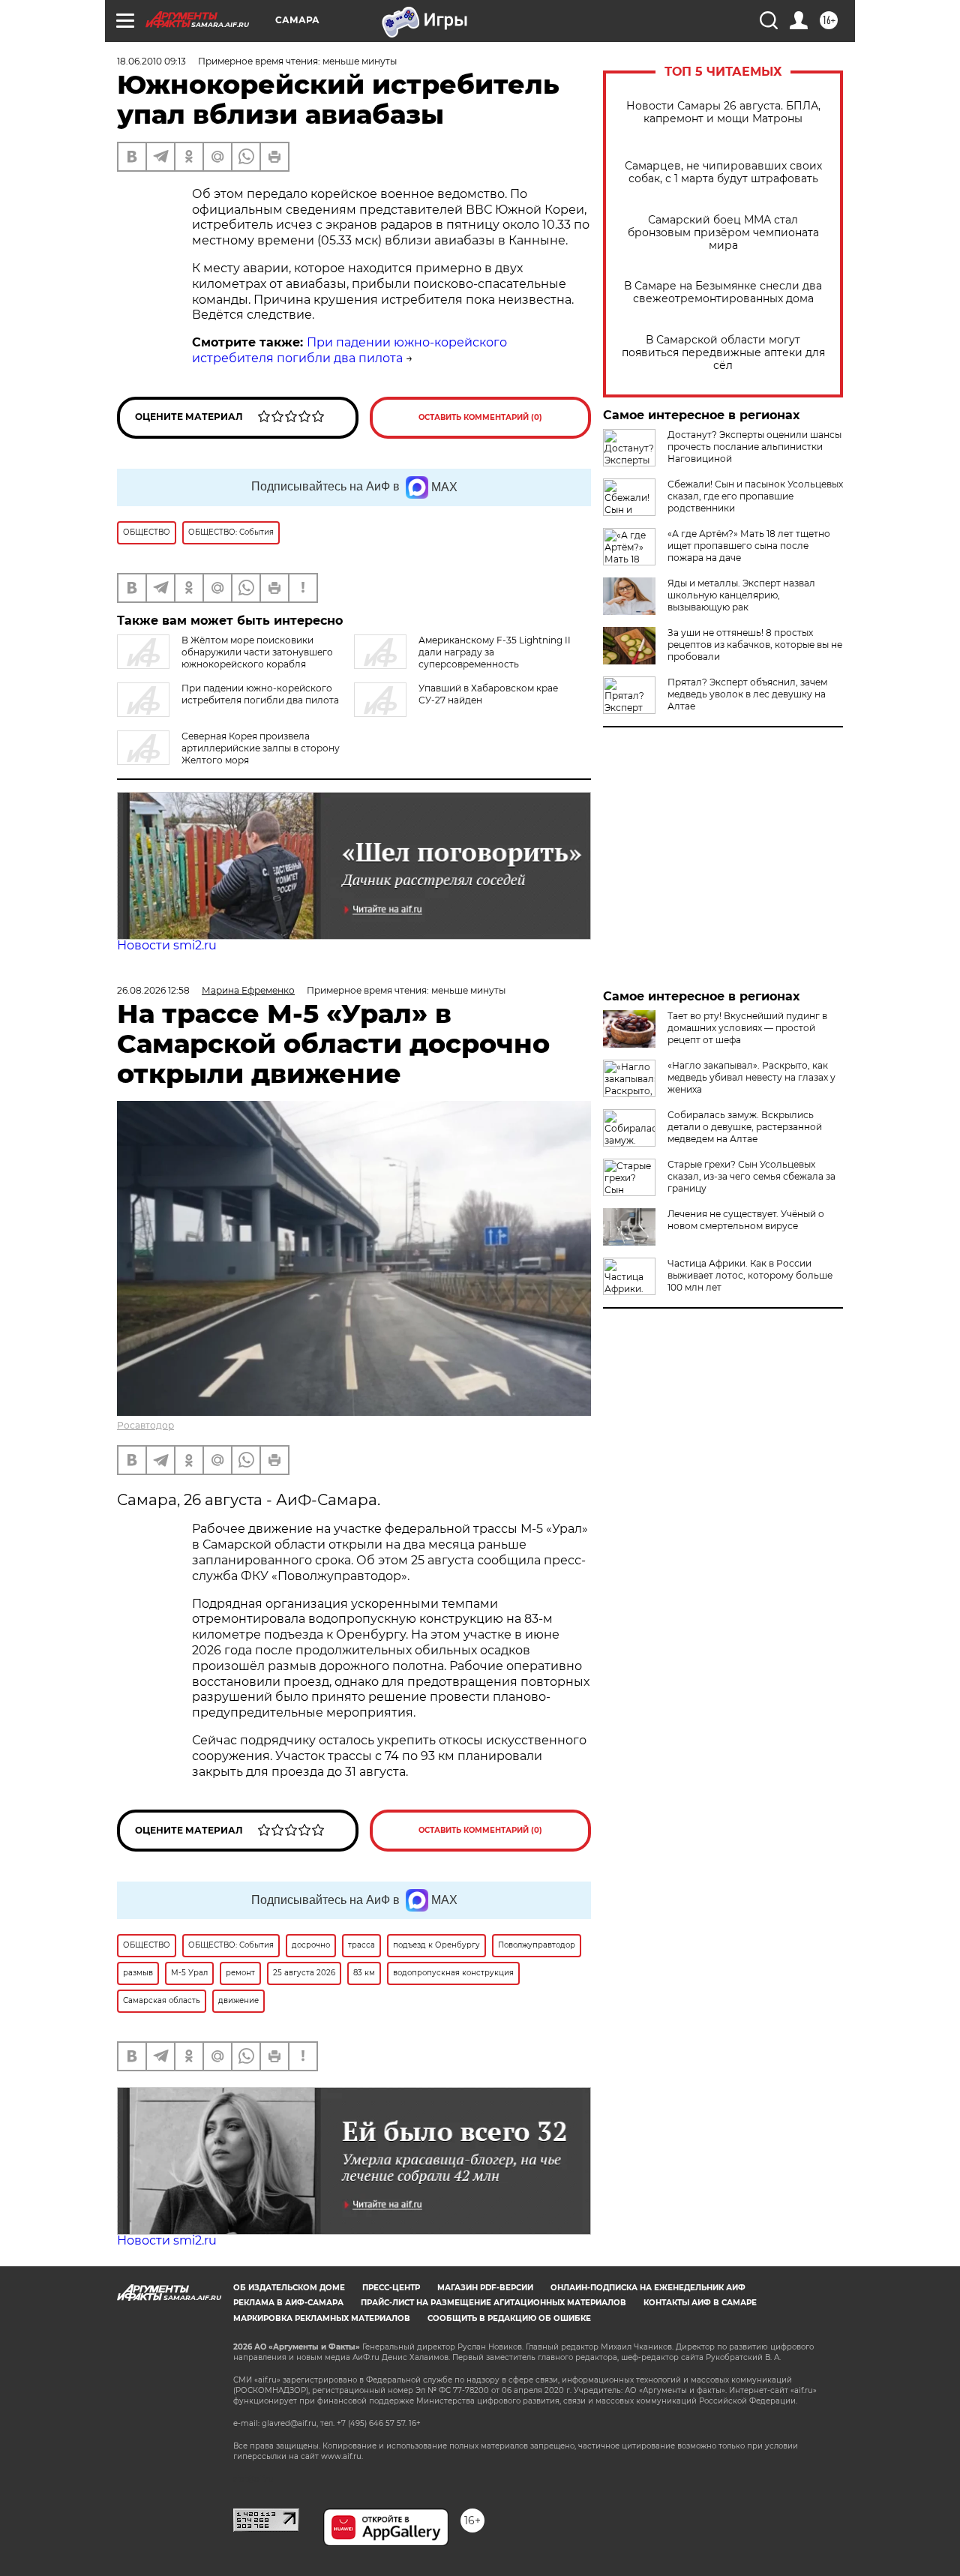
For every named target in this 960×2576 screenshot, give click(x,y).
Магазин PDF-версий (485, 2288)
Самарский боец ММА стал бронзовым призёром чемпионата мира (723, 233)
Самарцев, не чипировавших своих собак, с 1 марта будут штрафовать (723, 172)
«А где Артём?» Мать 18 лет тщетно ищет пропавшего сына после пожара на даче (749, 546)
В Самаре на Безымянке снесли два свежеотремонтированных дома (723, 292)
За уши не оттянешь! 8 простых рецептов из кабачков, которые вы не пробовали (755, 645)
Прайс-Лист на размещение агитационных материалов (493, 2303)
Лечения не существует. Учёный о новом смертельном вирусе (746, 1220)
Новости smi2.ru (167, 945)
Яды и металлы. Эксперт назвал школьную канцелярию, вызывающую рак (741, 595)
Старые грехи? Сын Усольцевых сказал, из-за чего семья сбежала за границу (751, 1176)
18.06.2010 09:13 (151, 61)
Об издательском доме (289, 2288)
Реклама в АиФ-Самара (288, 2303)
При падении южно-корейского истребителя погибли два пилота (349, 350)
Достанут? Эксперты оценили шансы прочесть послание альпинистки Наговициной (754, 447)
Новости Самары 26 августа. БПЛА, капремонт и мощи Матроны (723, 112)
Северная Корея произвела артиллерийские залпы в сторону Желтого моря (261, 748)
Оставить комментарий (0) (480, 417)
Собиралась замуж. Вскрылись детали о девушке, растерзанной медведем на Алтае (745, 1127)
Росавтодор (145, 1425)
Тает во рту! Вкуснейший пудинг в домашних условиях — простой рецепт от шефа (747, 1028)
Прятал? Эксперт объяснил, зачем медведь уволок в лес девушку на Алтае (747, 694)
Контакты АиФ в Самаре (700, 2303)
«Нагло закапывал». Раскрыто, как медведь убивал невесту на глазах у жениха (751, 1077)
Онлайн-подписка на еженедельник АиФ (648, 2288)
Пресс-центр (391, 2288)
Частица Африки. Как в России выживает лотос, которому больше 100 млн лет (750, 1275)
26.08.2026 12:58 (153, 990)
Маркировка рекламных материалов (322, 2318)
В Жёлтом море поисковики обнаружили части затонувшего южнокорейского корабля (257, 652)
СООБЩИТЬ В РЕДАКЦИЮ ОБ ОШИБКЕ (509, 2318)
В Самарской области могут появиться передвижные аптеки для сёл (723, 353)
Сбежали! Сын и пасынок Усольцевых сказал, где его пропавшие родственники (755, 496)
